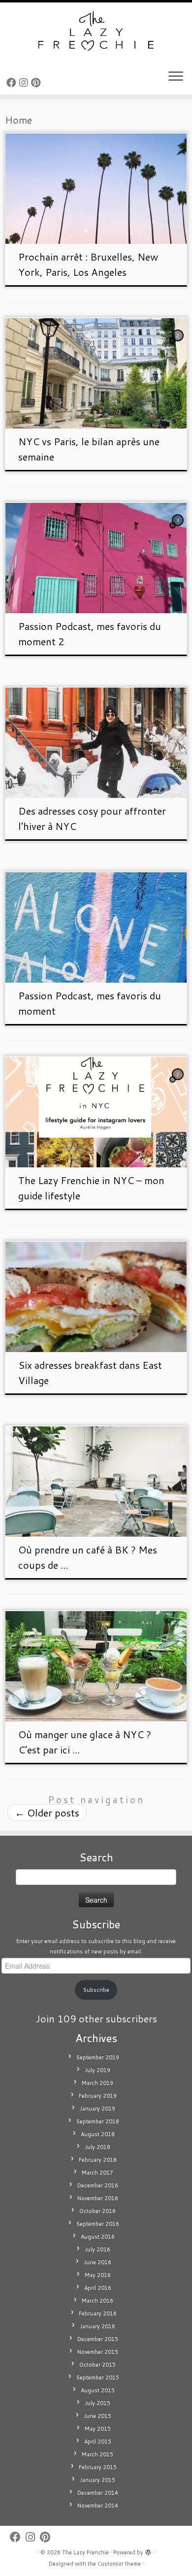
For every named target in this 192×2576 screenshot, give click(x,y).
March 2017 (97, 2173)
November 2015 (98, 2352)
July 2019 (97, 2070)
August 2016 (98, 2237)
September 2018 (98, 2121)
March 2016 (97, 2301)
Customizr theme (119, 2564)
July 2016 (97, 2249)
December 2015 (98, 2339)
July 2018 (97, 2147)
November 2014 (98, 2506)
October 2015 (97, 2365)
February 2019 (98, 2096)
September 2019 (98, 2057)
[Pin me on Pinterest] (37, 82)
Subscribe (96, 1990)
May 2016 (98, 2275)
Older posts (47, 1813)
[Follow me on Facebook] (13, 82)
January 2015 (97, 2480)
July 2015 (97, 2403)
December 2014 (98, 2493)
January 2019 (97, 2109)
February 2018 (98, 2160)
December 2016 (98, 2185)
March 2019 (97, 2083)
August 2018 (98, 2134)
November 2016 (98, 2198)
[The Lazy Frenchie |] (96, 32)
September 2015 (98, 2378)
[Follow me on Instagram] (25, 82)
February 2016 (98, 2313)
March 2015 (97, 2454)
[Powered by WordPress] (148, 2550)
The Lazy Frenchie (85, 2552)
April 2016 (98, 2288)
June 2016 (97, 2262)
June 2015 (97, 2416)
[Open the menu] (176, 77)
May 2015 (98, 2429)
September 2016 (98, 2224)
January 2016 (97, 2326)
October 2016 (97, 2211)
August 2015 (98, 2390)
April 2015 (98, 2442)
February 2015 (98, 2467)
